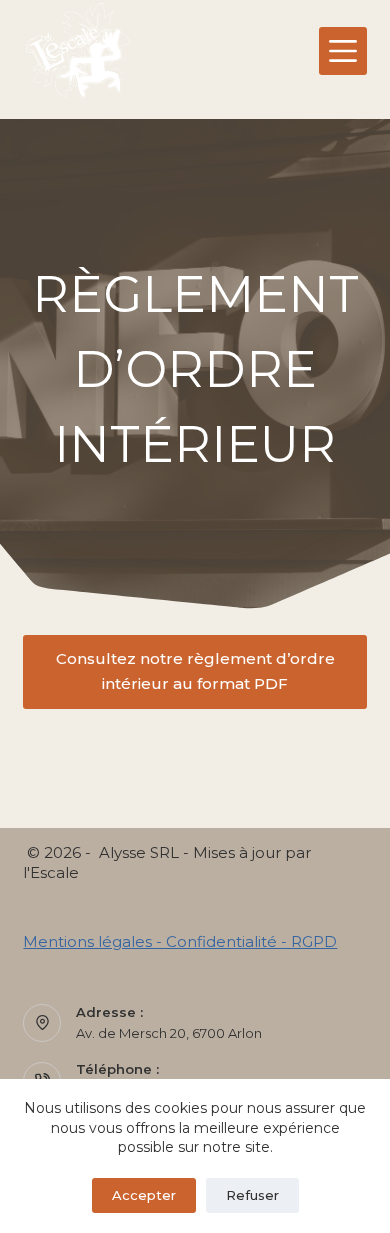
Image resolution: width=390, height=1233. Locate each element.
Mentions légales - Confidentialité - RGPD (180, 941)
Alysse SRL (139, 852)
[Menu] (343, 51)
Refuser (252, 1195)
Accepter (144, 1195)
